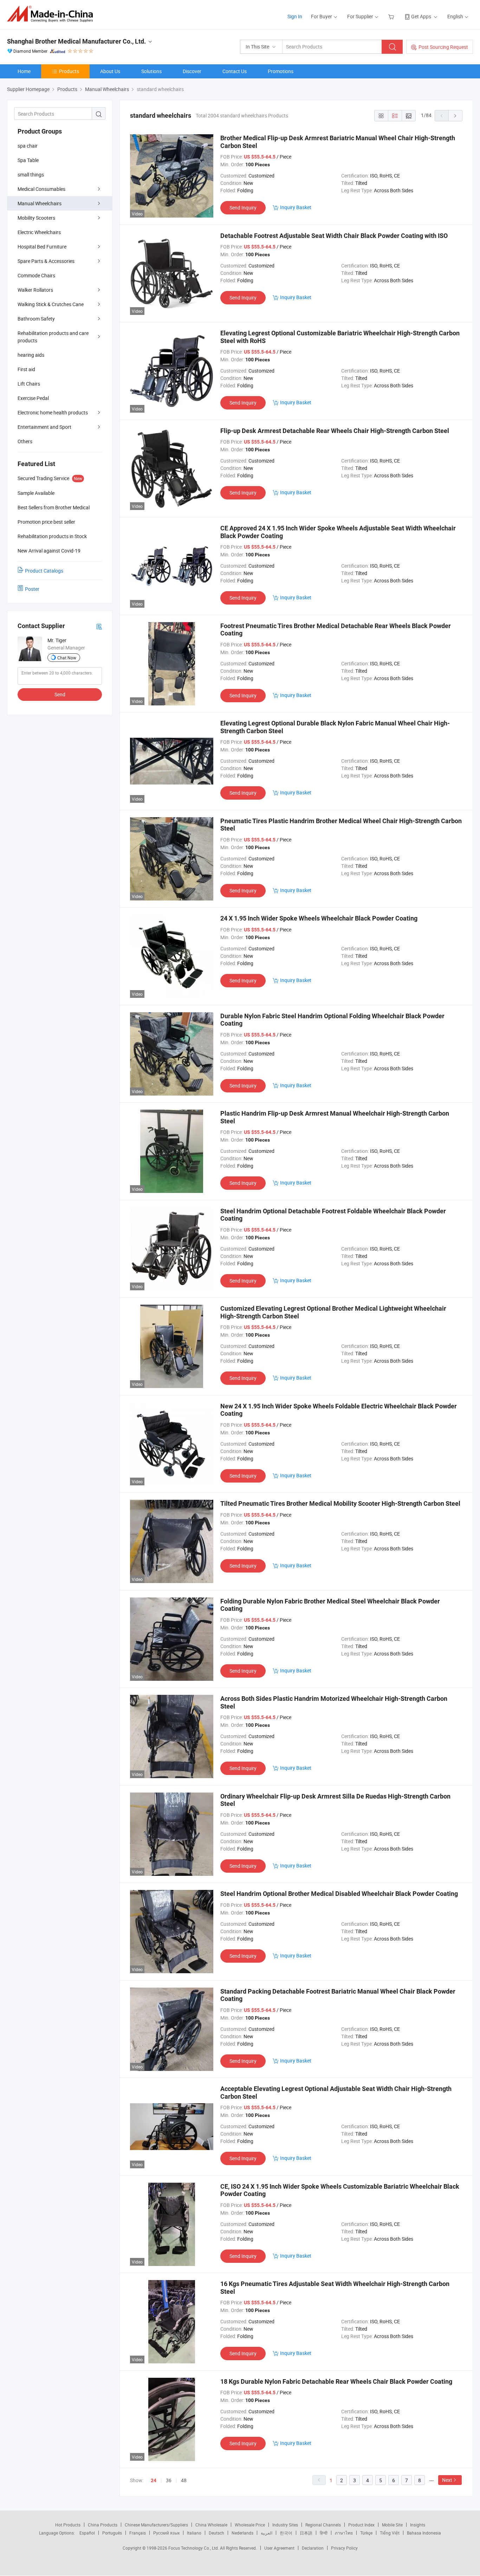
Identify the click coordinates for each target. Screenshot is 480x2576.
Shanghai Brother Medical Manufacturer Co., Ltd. (76, 41)
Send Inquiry (243, 208)
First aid (26, 369)
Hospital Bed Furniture (42, 247)
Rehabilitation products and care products (53, 337)
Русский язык (166, 2533)
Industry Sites (285, 2525)
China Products (103, 2525)
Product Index (361, 2525)
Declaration (313, 2548)
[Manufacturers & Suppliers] (52, 14)
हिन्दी (324, 2533)
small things (31, 175)
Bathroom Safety (36, 319)
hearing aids (31, 355)
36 (169, 2480)
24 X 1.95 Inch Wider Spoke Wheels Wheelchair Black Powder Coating (319, 918)
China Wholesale (211, 2525)
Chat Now (67, 658)
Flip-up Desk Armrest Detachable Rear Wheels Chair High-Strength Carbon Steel (335, 431)
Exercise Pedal (33, 398)
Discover (192, 71)
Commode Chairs (36, 275)
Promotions (281, 71)
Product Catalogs (44, 571)
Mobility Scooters (36, 218)
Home (24, 71)
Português (112, 2533)
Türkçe (366, 2533)
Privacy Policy (344, 2548)
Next (447, 2480)
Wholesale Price (250, 2525)
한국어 (286, 2533)
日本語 (306, 2533)
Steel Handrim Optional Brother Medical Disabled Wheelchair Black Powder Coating (339, 1894)
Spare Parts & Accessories (46, 261)
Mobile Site (392, 2525)
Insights (418, 2525)
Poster (32, 589)
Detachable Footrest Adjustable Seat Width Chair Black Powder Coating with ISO (334, 236)
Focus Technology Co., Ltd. (194, 2548)
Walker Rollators (35, 290)
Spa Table (28, 160)
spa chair (28, 146)
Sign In (295, 16)
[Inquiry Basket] (392, 16)
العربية (267, 2533)
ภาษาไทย (344, 2533)
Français (138, 2533)
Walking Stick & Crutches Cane (51, 304)
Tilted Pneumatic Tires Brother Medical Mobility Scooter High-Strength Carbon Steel (340, 1503)
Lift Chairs (29, 384)
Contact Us (235, 71)
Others (25, 441)
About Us (110, 71)
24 (154, 2480)
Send (60, 694)
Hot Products (68, 2525)
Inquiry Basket (296, 207)
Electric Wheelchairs (39, 232)
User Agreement (279, 2548)
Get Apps (421, 16)
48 (184, 2480)
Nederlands (242, 2533)
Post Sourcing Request (443, 47)
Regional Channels (323, 2525)
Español (87, 2533)
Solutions (151, 71)
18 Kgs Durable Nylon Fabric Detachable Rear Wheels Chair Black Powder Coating (336, 2381)
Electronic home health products (53, 412)
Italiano (194, 2533)
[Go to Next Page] (455, 116)
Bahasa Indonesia (424, 2533)
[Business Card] (99, 626)
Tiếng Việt (390, 2533)
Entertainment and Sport (44, 427)
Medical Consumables (41, 189)
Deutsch (216, 2533)
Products (69, 71)
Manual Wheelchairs (40, 203)
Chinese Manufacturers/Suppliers (156, 2525)
